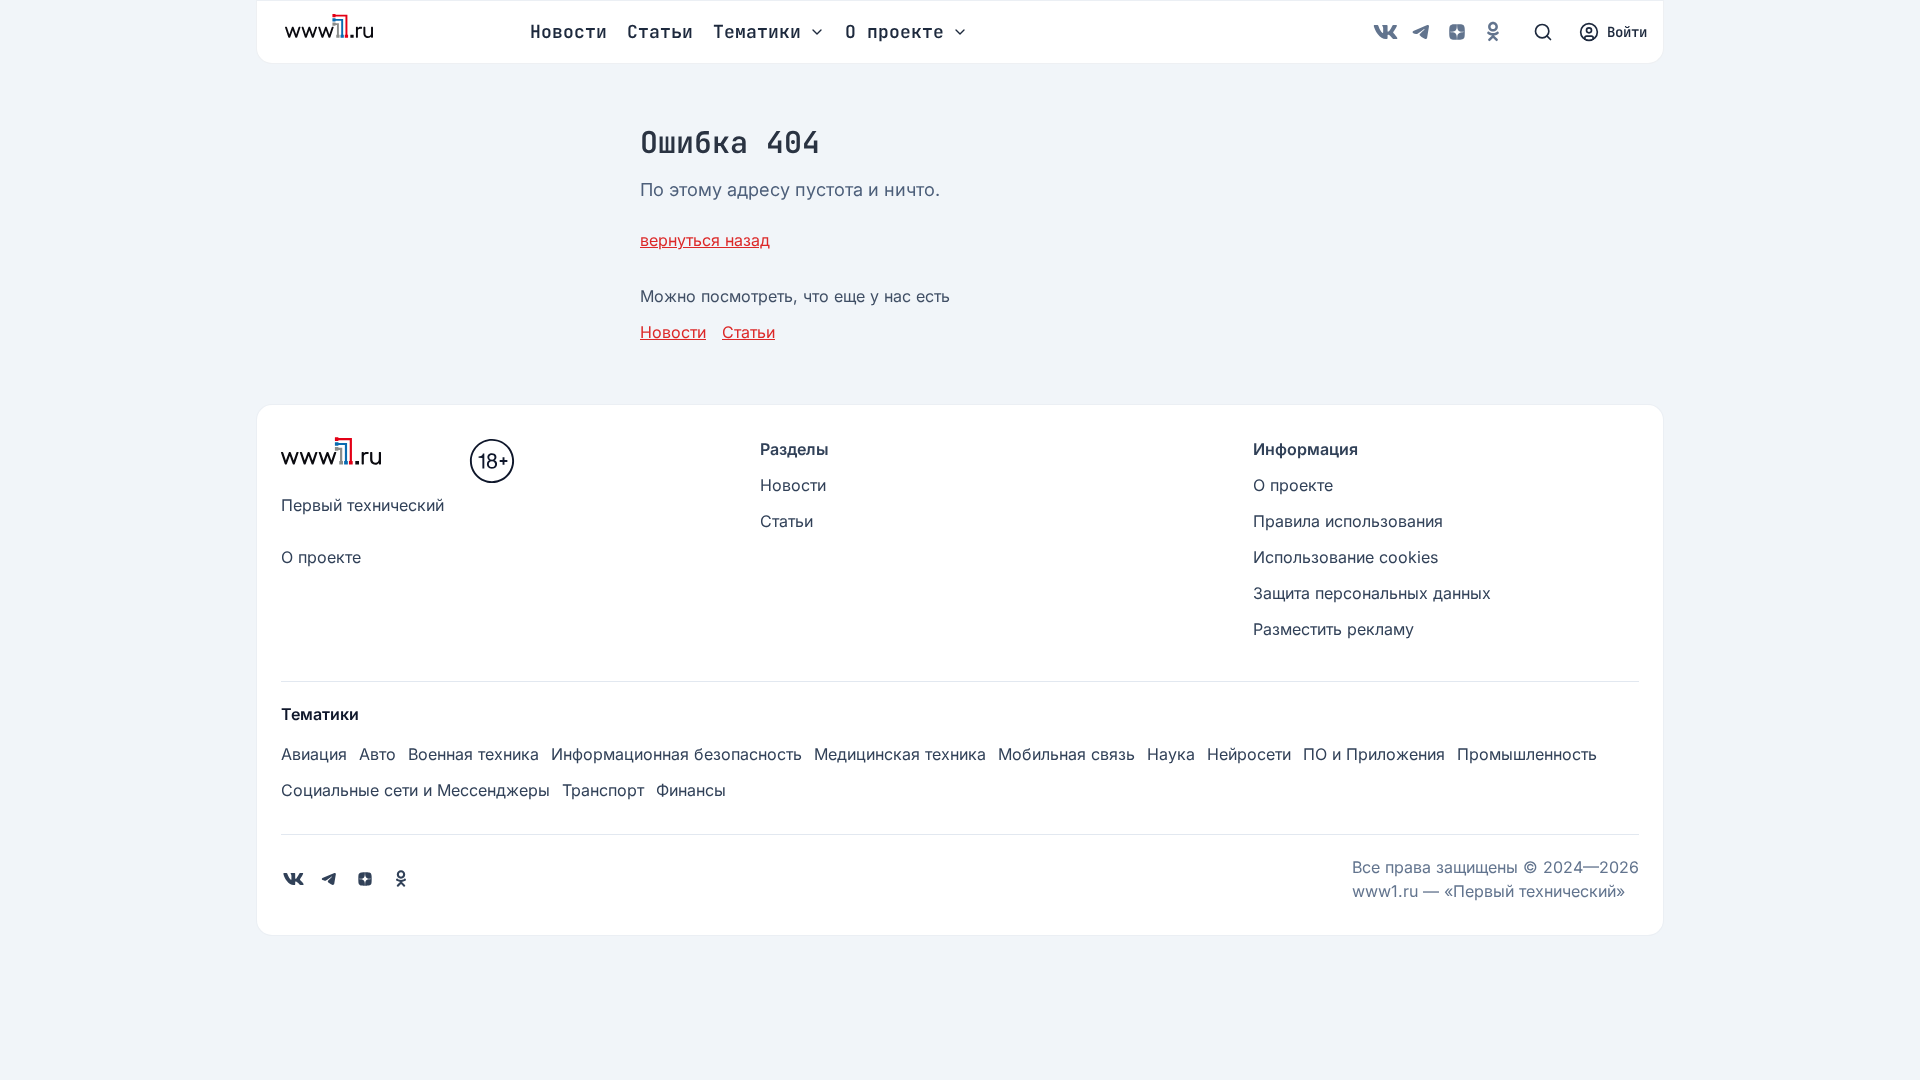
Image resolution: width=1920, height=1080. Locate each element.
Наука (1171, 754)
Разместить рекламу (1333, 629)
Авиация (314, 754)
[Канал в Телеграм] (1421, 32)
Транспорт (603, 790)
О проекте (321, 557)
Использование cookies (1345, 557)
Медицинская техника (900, 754)
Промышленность (1527, 754)
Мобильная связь (1066, 754)
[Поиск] (1543, 32)
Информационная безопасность (676, 754)
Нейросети (1249, 754)
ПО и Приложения (1374, 754)
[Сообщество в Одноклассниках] (1493, 32)
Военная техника (473, 754)
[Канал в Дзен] (1457, 32)
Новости (568, 31)
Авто (377, 754)
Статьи (660, 31)
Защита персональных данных (1372, 593)
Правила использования (1348, 521)
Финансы (691, 790)
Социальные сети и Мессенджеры (415, 790)
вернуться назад (705, 240)
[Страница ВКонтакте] (1385, 32)
